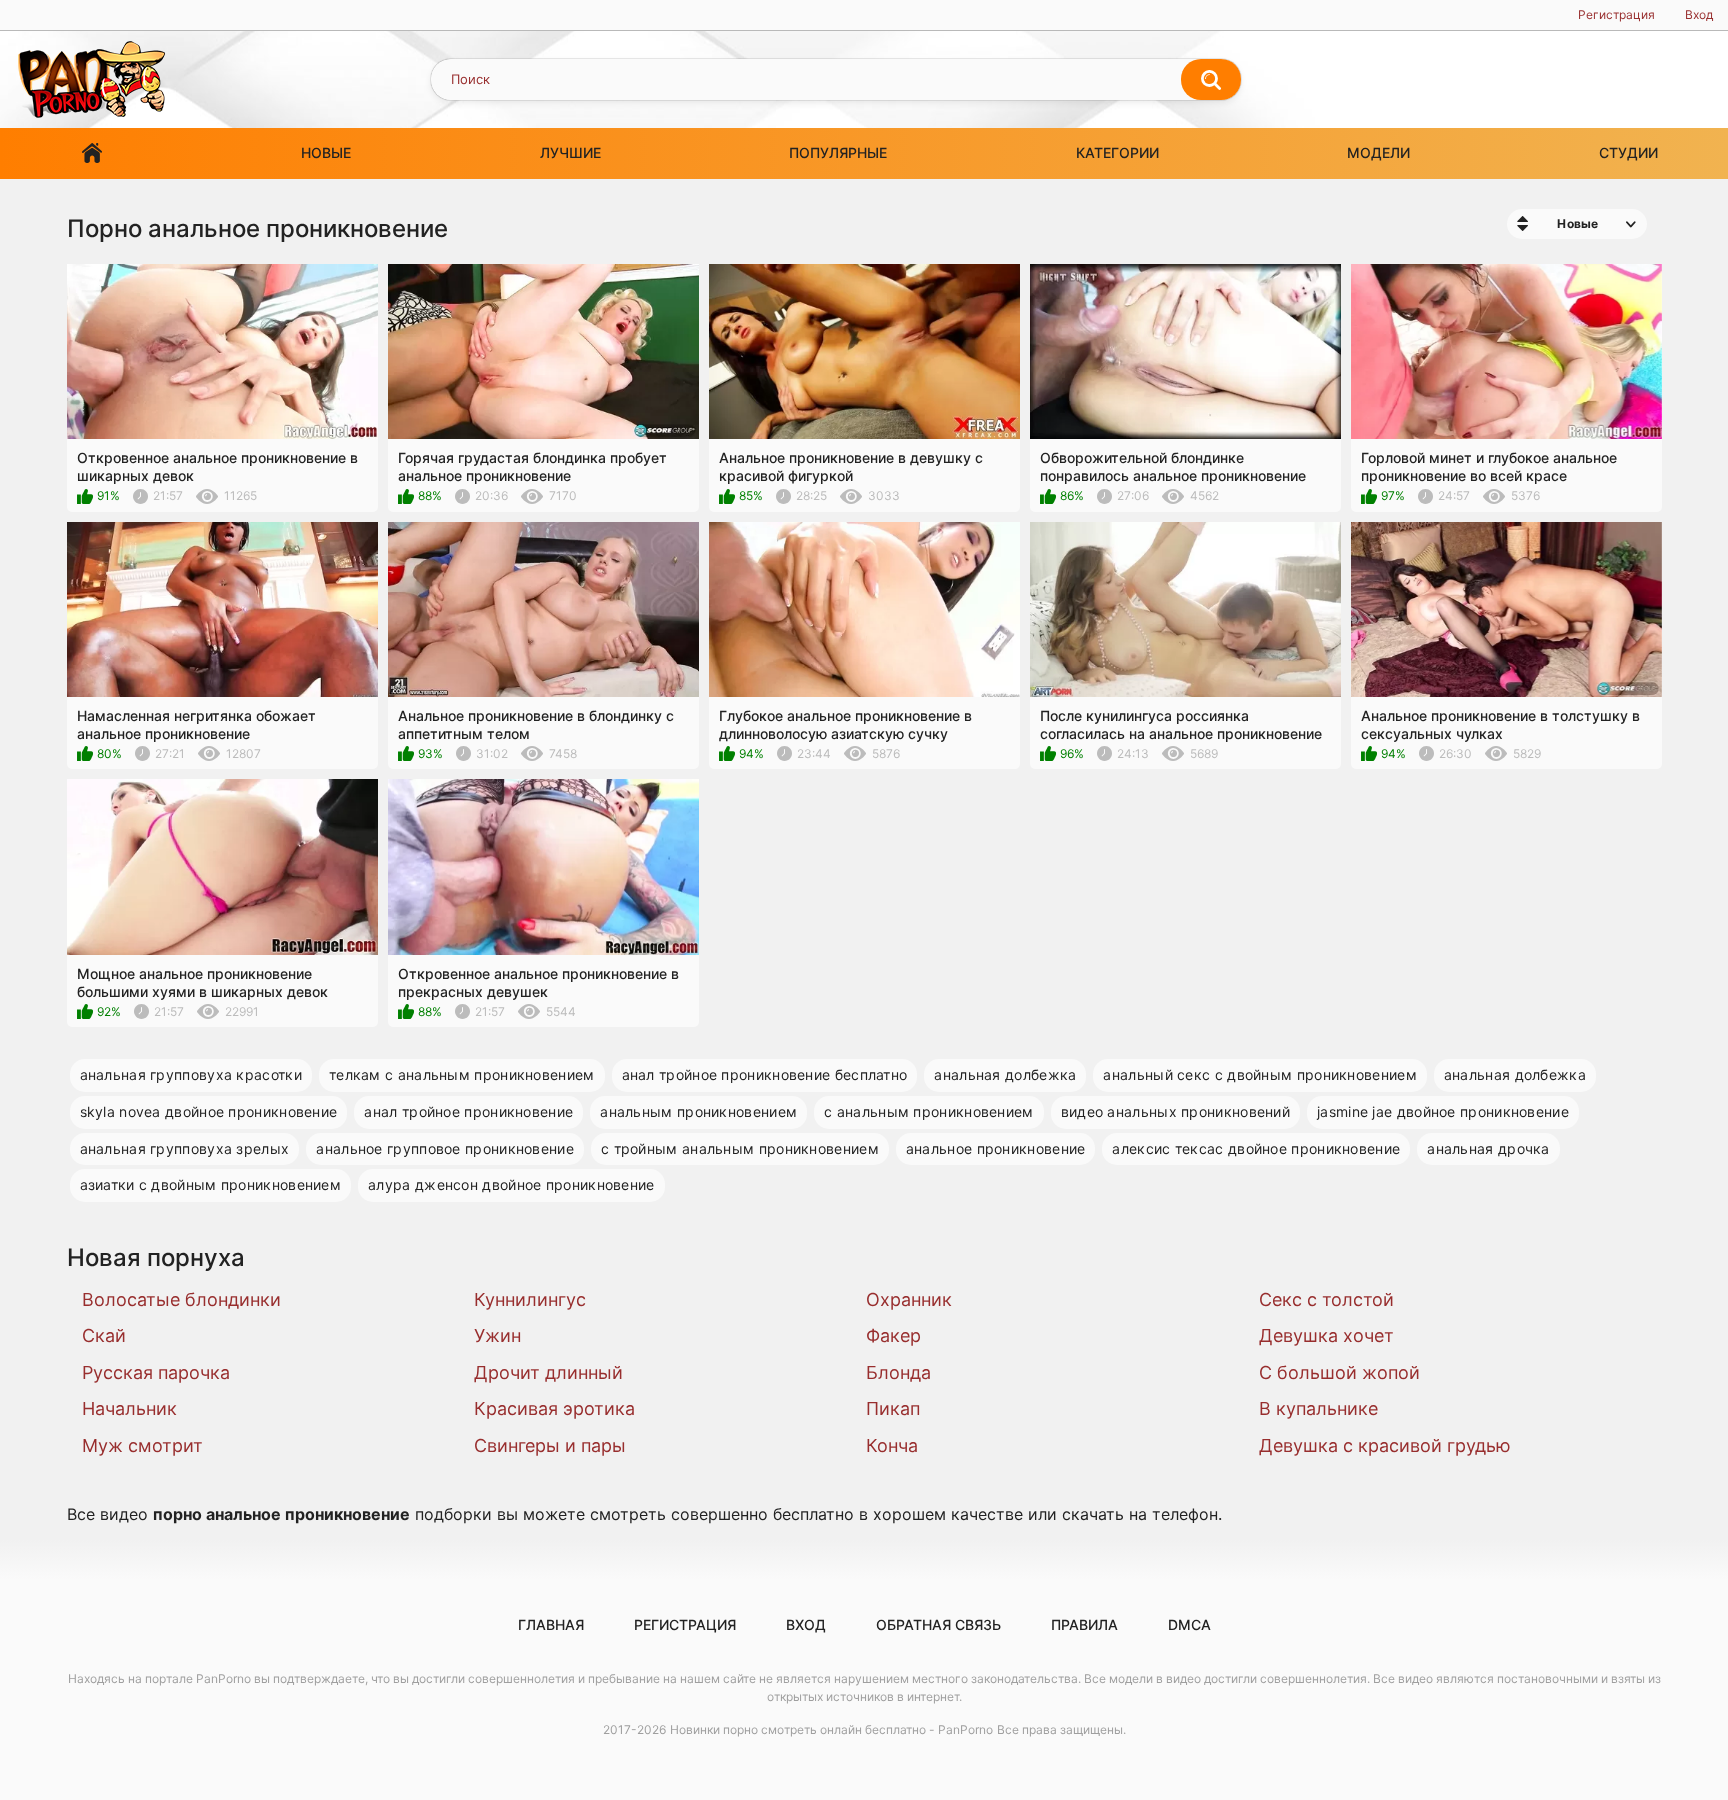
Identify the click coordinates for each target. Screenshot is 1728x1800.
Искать (1211, 80)
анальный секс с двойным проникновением (1259, 1074)
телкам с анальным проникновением (462, 1074)
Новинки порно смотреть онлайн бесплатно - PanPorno (831, 1729)
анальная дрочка (1488, 1148)
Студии (1628, 152)
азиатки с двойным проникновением (211, 1184)
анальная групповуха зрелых (185, 1148)
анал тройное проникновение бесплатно (765, 1074)
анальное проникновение (996, 1148)
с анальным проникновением (929, 1111)
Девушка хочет (1326, 1335)
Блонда (898, 1372)
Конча (892, 1445)
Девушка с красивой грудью (1385, 1445)
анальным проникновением (698, 1111)
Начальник (129, 1408)
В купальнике (1318, 1408)
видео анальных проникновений (1175, 1111)
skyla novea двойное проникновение (209, 1111)
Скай (104, 1335)
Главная (92, 153)
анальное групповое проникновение (445, 1148)
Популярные (838, 152)
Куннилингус (530, 1299)
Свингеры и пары (550, 1445)
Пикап (893, 1408)
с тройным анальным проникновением (740, 1148)
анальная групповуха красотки (191, 1074)
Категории (1117, 152)
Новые (326, 152)
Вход (1699, 14)
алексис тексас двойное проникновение (1256, 1148)
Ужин (497, 1335)
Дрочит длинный (548, 1372)
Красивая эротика (554, 1408)
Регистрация (1616, 14)
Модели (1378, 152)
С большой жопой (1339, 1372)
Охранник (909, 1299)
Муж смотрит (142, 1445)
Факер (893, 1335)
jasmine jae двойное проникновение (1443, 1111)
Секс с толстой (1326, 1299)
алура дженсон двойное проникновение (511, 1184)
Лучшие (570, 152)
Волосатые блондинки (181, 1299)
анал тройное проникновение (468, 1111)
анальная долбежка (1005, 1074)
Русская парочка (156, 1372)
